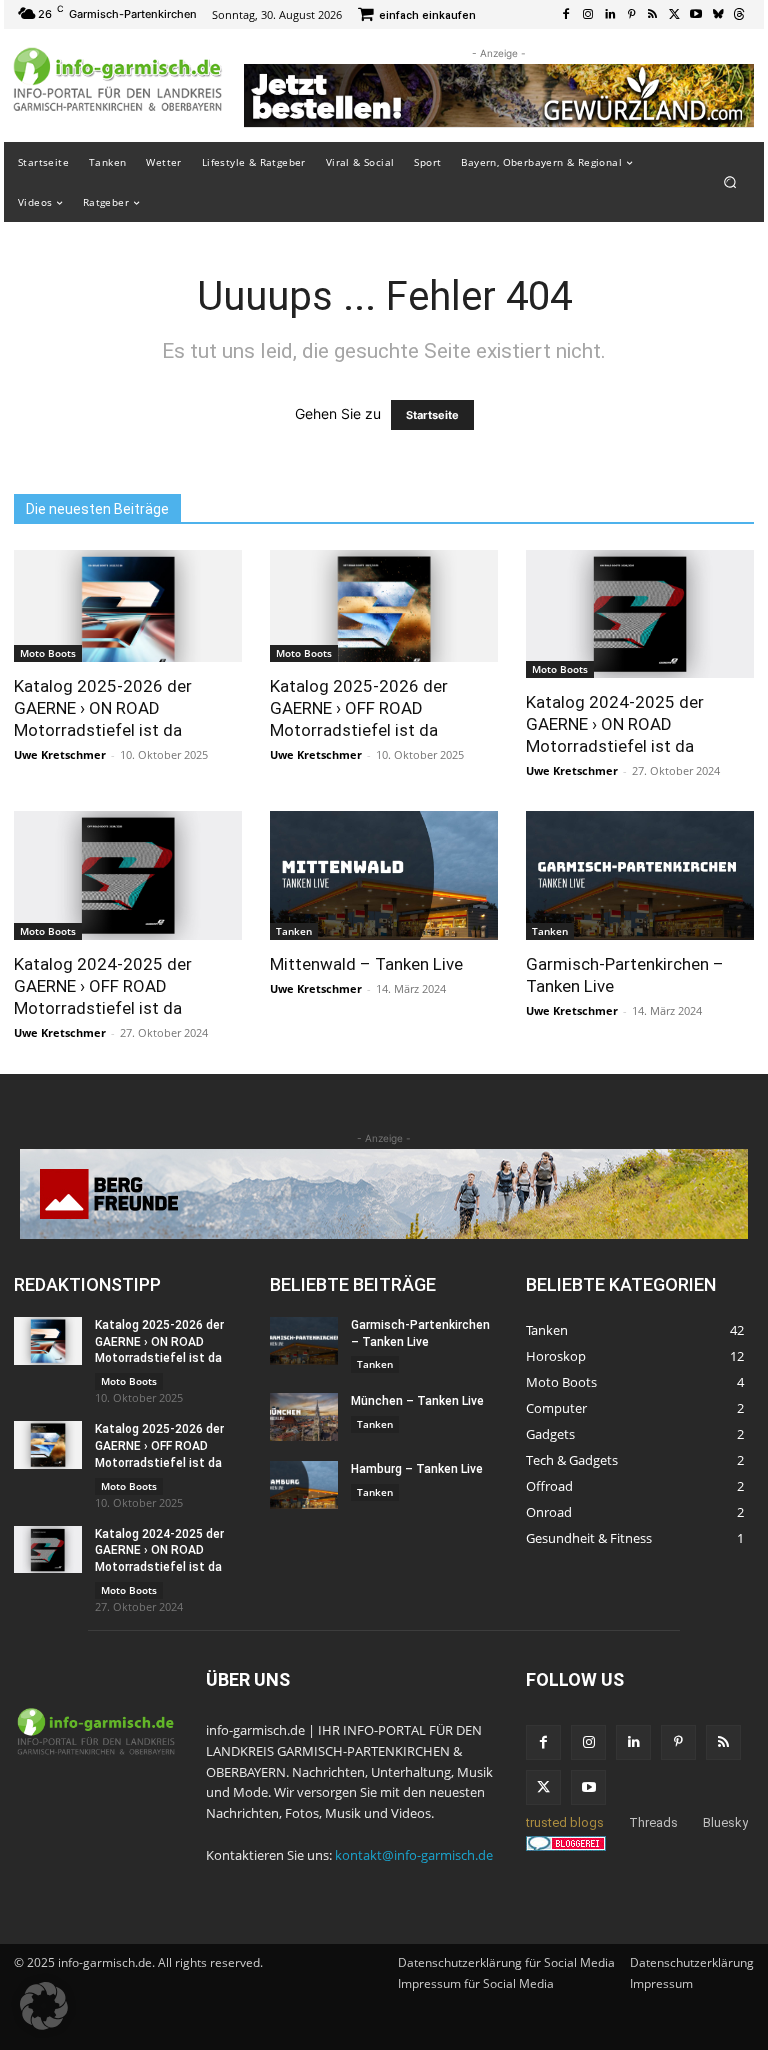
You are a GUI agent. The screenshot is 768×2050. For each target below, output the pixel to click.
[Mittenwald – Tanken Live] (384, 875)
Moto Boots (48, 653)
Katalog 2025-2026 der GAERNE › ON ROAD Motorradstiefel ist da (103, 708)
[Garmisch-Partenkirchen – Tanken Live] (640, 875)
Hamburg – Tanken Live (417, 1469)
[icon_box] (416, 16)
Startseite (432, 415)
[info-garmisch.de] (117, 80)
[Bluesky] (718, 15)
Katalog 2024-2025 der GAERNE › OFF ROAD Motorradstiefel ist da (103, 986)
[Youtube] (696, 15)
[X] (675, 15)
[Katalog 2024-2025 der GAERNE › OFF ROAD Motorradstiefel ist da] (128, 875)
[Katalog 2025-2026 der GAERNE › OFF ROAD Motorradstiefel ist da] (384, 606)
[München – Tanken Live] (304, 1417)
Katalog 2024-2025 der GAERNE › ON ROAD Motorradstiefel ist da (615, 724)
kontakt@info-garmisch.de (414, 1855)
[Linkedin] (610, 15)
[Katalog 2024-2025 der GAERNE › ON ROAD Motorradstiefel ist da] (640, 614)
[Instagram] (588, 15)
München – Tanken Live (417, 1401)
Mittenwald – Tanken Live (366, 964)
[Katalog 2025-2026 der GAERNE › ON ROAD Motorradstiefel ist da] (128, 606)
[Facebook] (567, 15)
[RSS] (653, 15)
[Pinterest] (631, 15)
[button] (730, 181)
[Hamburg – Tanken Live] (304, 1485)
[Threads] (739, 15)
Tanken (294, 931)
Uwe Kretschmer (60, 754)
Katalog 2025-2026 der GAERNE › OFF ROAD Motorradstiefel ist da (359, 708)
